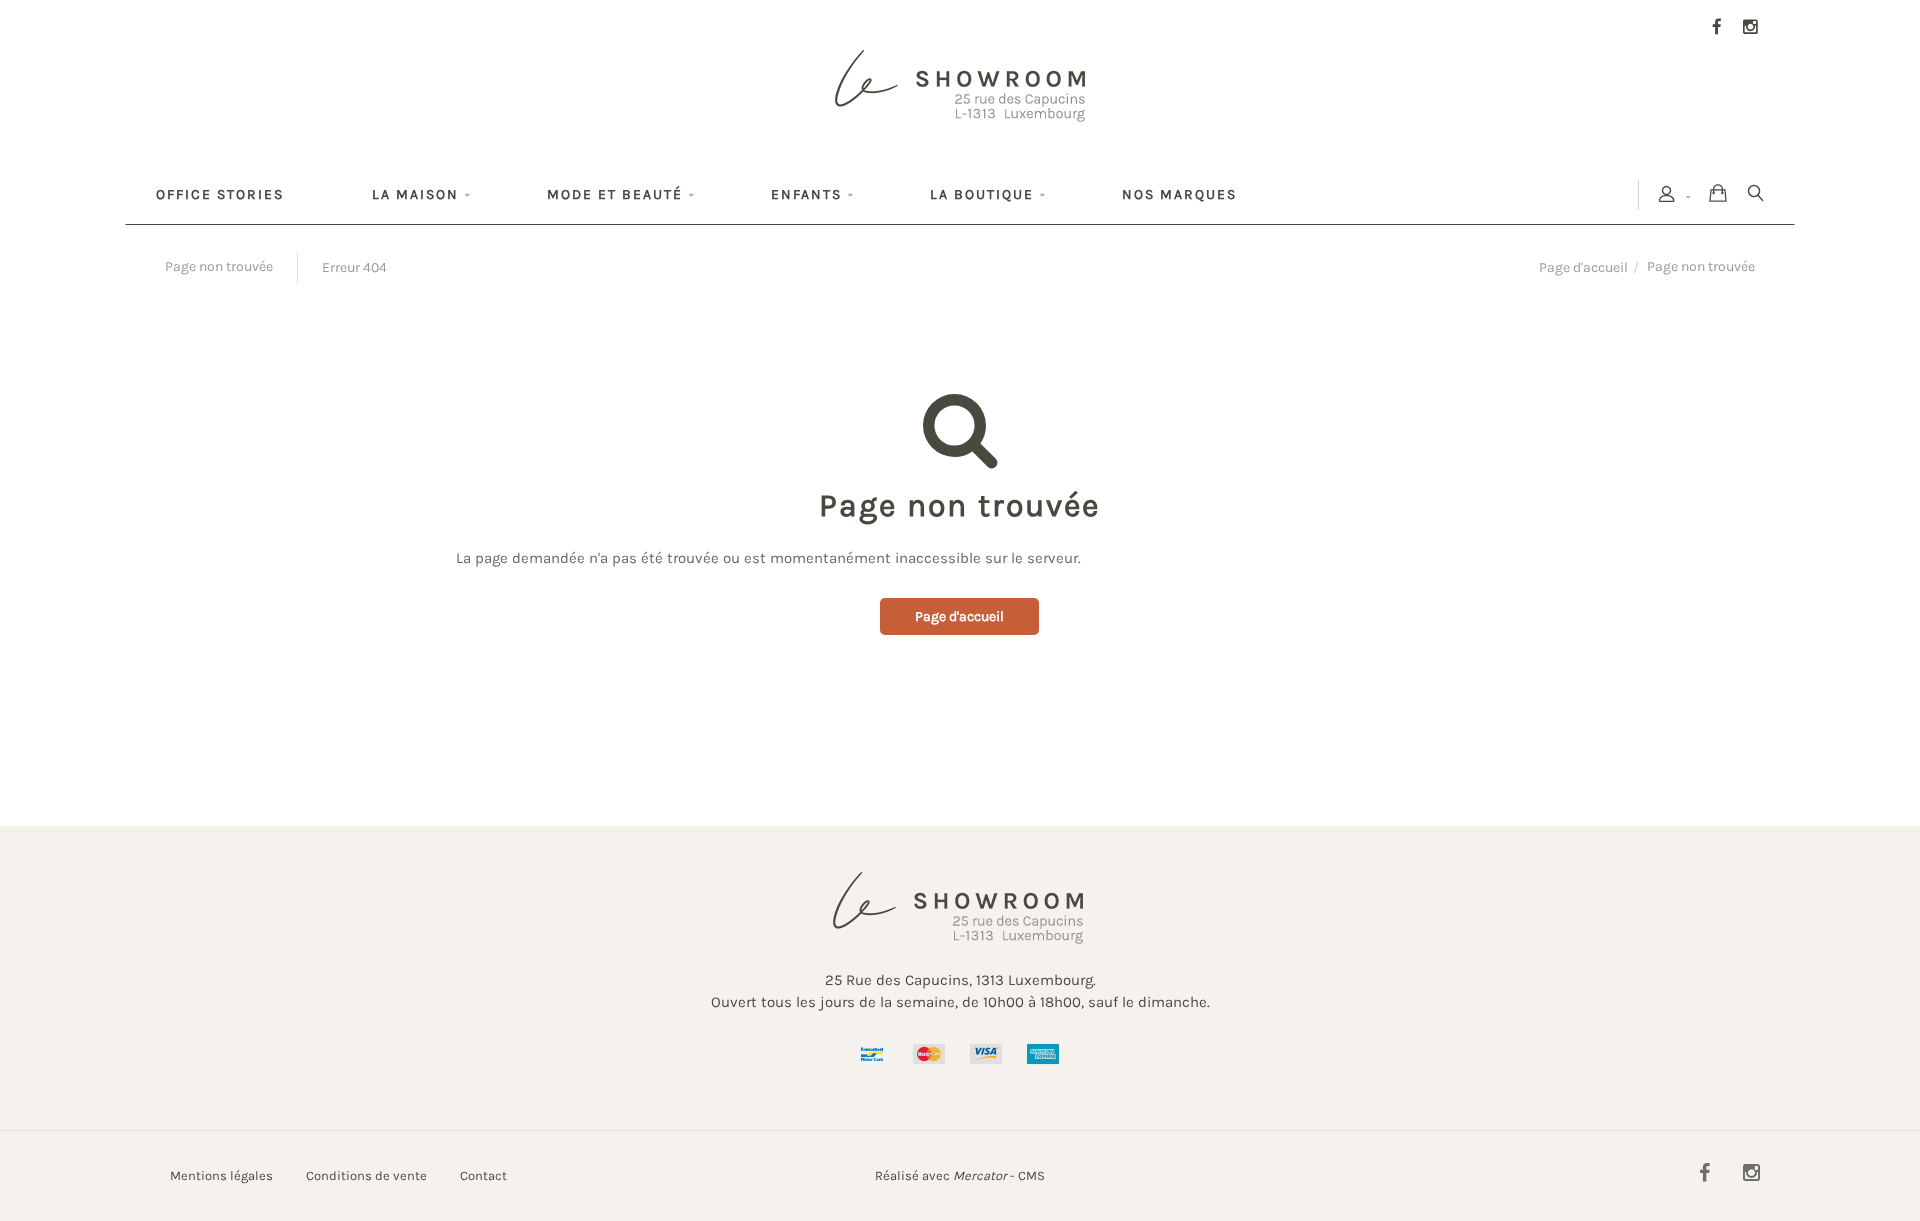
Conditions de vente (366, 1175)
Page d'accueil (1583, 267)
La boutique (982, 194)
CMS (1031, 1175)
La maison (415, 194)
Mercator (980, 1175)
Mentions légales (221, 1175)
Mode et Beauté (615, 194)
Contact (483, 1175)
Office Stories (220, 194)
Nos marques (1179, 194)
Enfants (806, 194)
